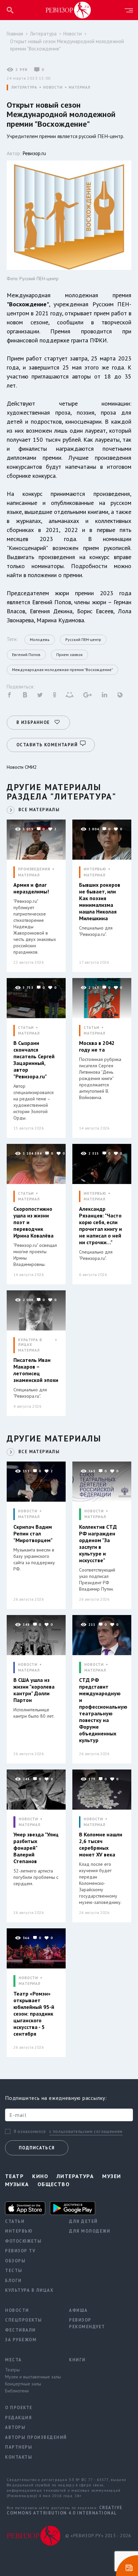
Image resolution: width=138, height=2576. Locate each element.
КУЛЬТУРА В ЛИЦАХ (30, 1342)
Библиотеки (17, 2391)
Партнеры (19, 2447)
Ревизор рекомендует (87, 2323)
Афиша (78, 2310)
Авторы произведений (32, 2437)
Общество (54, 2184)
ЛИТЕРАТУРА (24, 87)
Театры (12, 2370)
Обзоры (15, 2261)
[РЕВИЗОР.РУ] (68, 10)
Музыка (17, 2184)
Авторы (15, 2427)
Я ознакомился (30, 2132)
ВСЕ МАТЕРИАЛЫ (39, 810)
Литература (43, 34)
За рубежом (21, 2340)
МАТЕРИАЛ (80, 87)
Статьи (15, 2221)
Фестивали (20, 2330)
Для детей (83, 2221)
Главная (15, 34)
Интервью (19, 2231)
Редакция (18, 2418)
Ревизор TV (20, 2251)
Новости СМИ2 (22, 767)
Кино (40, 2176)
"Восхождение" (28, 304)
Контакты (19, 2457)
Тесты (14, 2271)
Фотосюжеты (23, 2241)
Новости (73, 34)
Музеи (112, 2176)
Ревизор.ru (34, 153)
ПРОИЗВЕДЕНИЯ (34, 869)
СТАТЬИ (26, 1028)
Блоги (13, 2281)
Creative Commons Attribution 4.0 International (65, 2510)
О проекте (19, 2408)
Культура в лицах (29, 2290)
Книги (77, 2360)
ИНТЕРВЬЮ (95, 869)
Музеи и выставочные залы (32, 2377)
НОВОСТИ (53, 87)
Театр (14, 2176)
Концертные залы (23, 2384)
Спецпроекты (24, 2320)
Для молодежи (90, 2231)
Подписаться (37, 2148)
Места (13, 2360)
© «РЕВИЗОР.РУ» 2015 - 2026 (98, 2536)
